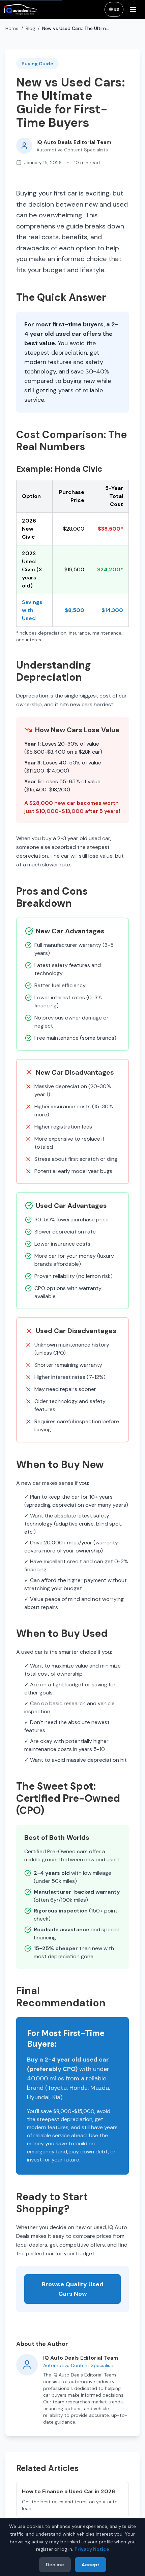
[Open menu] (134, 9)
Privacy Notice (92, 2549)
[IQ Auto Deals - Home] (21, 9)
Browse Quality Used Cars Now (73, 2289)
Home (12, 28)
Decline (55, 2565)
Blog (30, 28)
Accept (91, 2565)
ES (117, 9)
